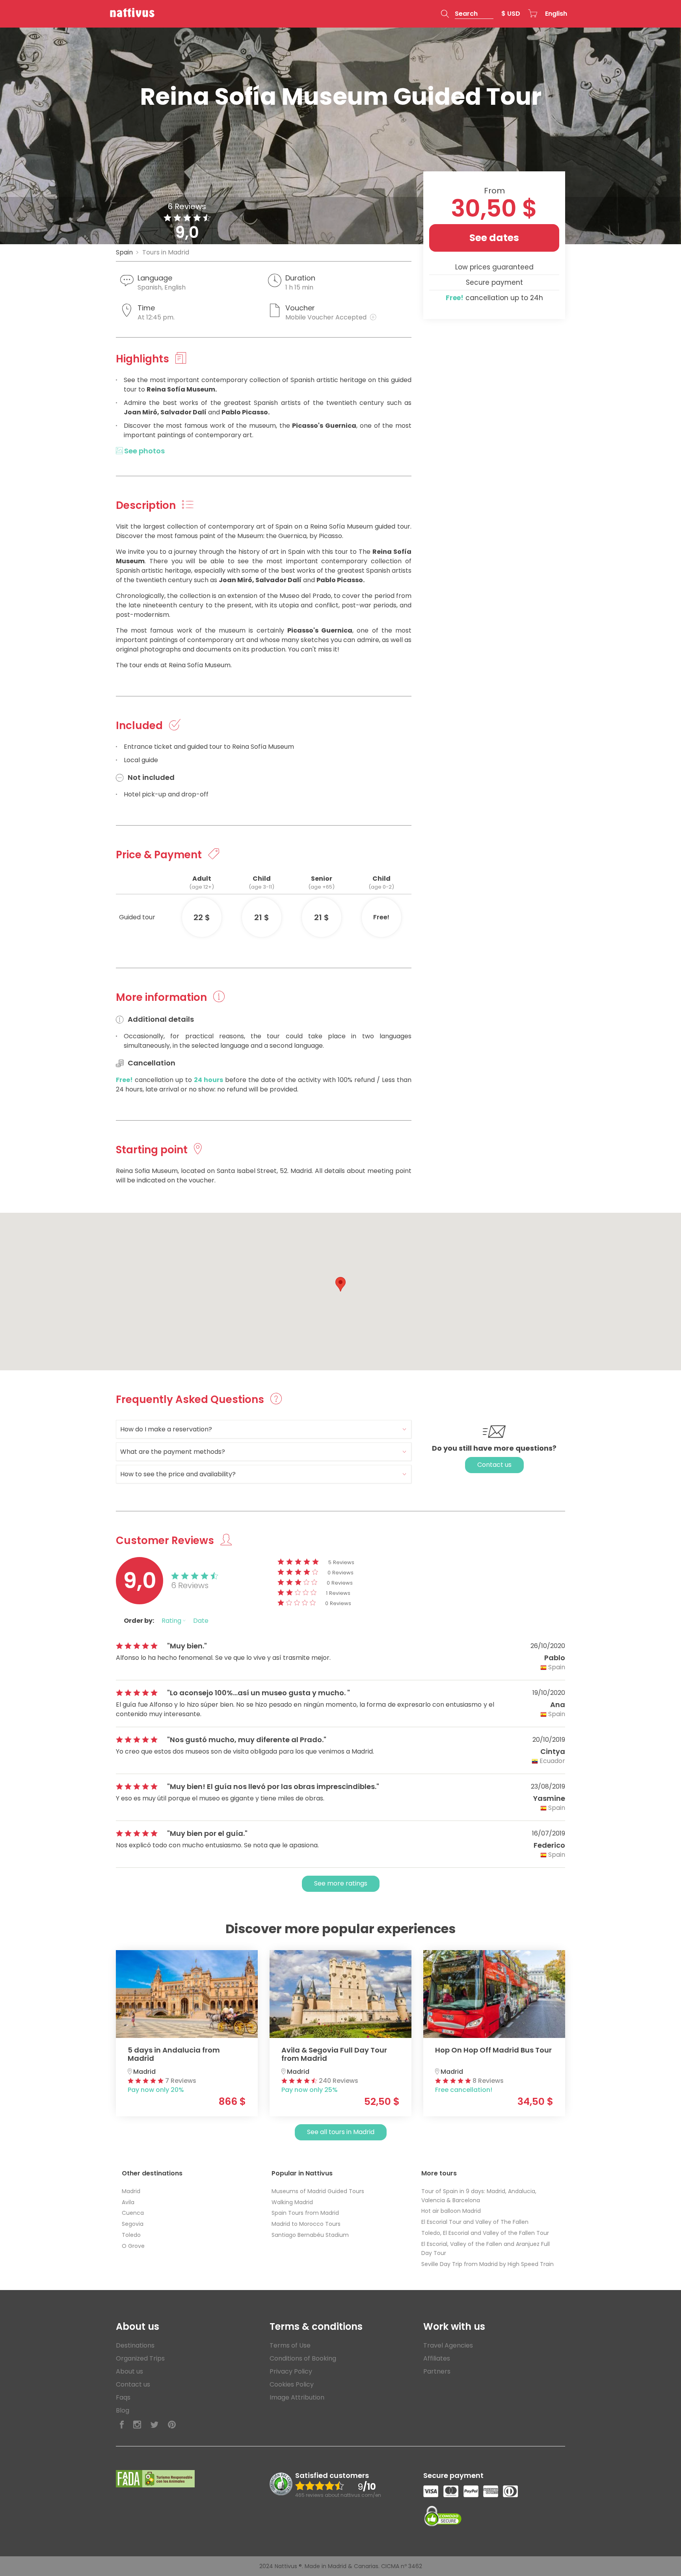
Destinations (135, 2345)
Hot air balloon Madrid (451, 2211)
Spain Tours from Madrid (305, 2213)
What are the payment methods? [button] (173, 1452)
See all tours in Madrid (341, 2132)
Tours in (166, 252)
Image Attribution (297, 2397)
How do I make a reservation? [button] (166, 1429)
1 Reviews (338, 1593)
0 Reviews (340, 1573)
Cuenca (133, 2213)
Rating (172, 1621)
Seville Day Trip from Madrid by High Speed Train (487, 2264)
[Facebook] (122, 2425)
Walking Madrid (292, 2202)
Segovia (133, 2224)
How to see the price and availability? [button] (178, 1474)
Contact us (494, 1465)
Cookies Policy (292, 2384)
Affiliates (437, 2358)
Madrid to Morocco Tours (306, 2224)
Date (201, 1621)
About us (129, 2371)
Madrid (131, 2191)
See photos (144, 451)
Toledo (131, 2235)
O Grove (133, 2246)
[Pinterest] (172, 2425)
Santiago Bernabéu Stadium (310, 2235)
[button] (467, 14)
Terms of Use (290, 2345)
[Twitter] (154, 2425)
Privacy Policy (291, 2371)
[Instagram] (137, 2425)
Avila (128, 2202)
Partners (437, 2371)
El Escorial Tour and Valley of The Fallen (475, 2222)
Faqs (123, 2397)
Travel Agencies (448, 2345)
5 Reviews (341, 1562)
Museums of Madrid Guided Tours (318, 2191)
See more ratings (341, 1883)
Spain (124, 252)
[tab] (264, 1429)
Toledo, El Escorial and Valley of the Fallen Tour (485, 2233)
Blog (123, 2410)
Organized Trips (140, 2358)
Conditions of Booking (303, 2358)
